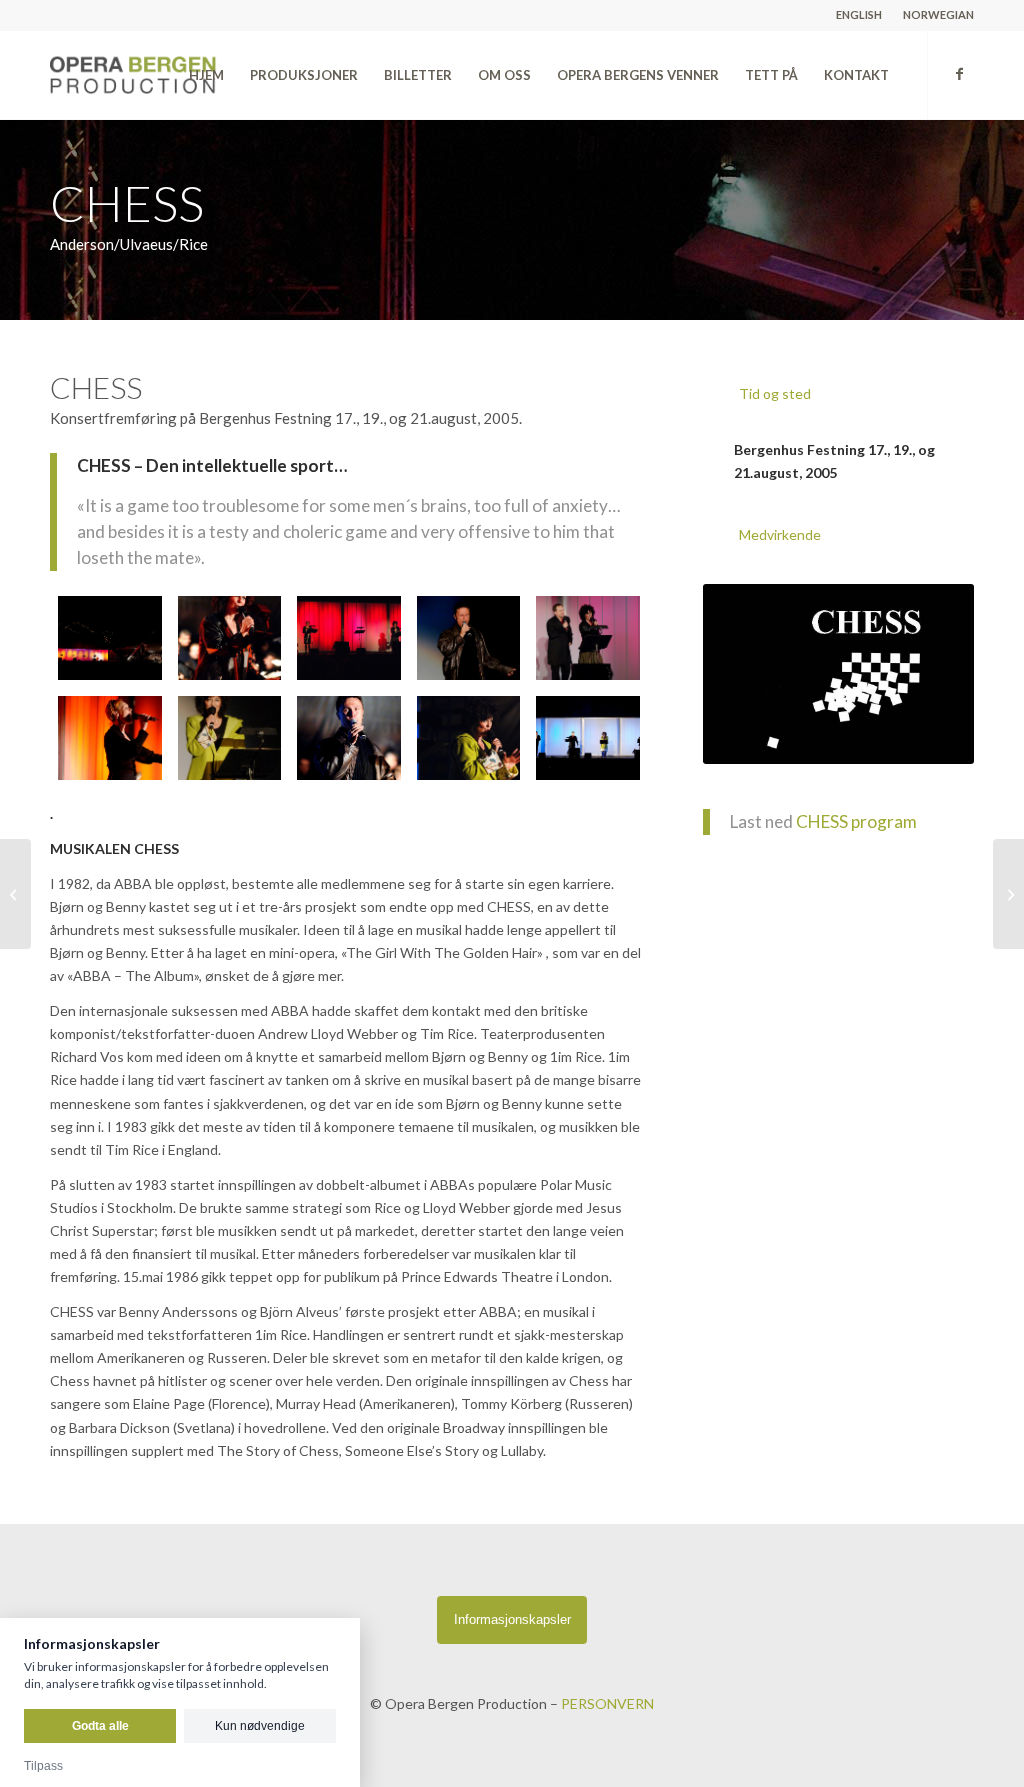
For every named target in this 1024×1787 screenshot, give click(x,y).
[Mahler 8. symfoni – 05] (1008, 894)
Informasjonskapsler (512, 1619)
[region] (838, 461)
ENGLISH (859, 14)
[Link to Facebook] (959, 74)
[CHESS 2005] (110, 638)
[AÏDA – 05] (15, 894)
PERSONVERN (607, 1703)
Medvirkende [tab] (780, 534)
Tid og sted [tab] (775, 393)
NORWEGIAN (938, 14)
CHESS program (856, 821)
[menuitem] (859, 15)
